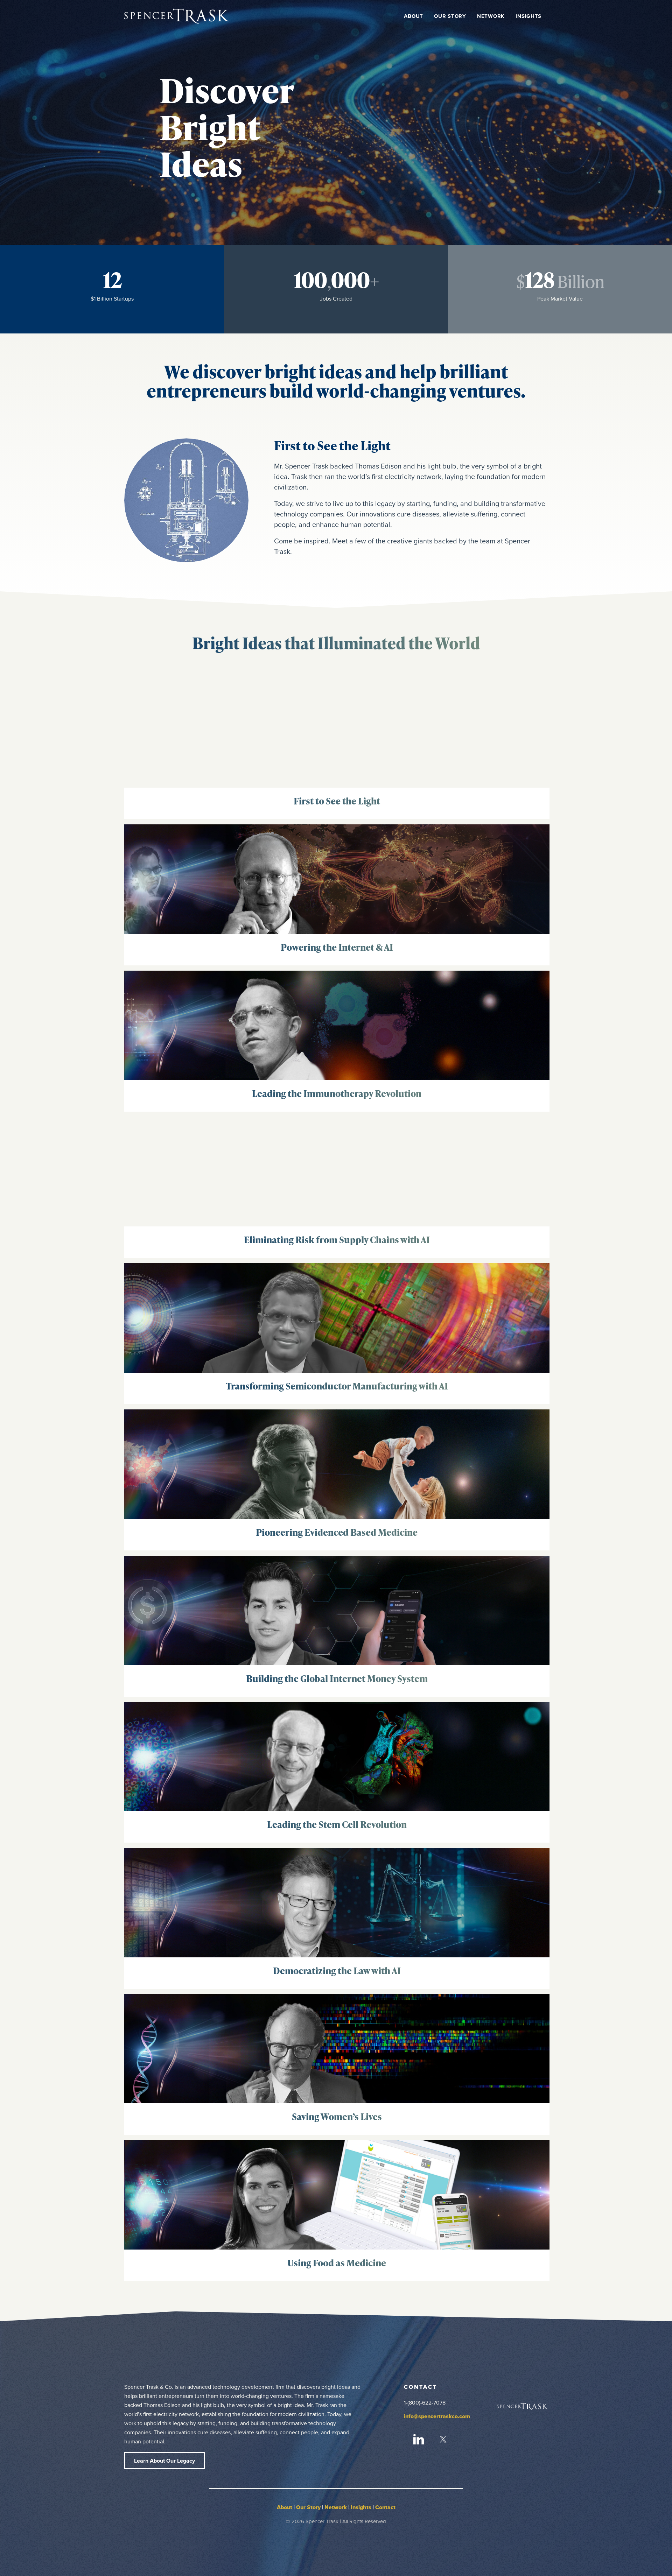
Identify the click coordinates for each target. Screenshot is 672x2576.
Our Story (308, 2507)
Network (336, 2507)
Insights (361, 2507)
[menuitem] (414, 16)
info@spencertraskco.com (437, 2416)
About (285, 2507)
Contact (385, 2507)
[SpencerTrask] (177, 16)
